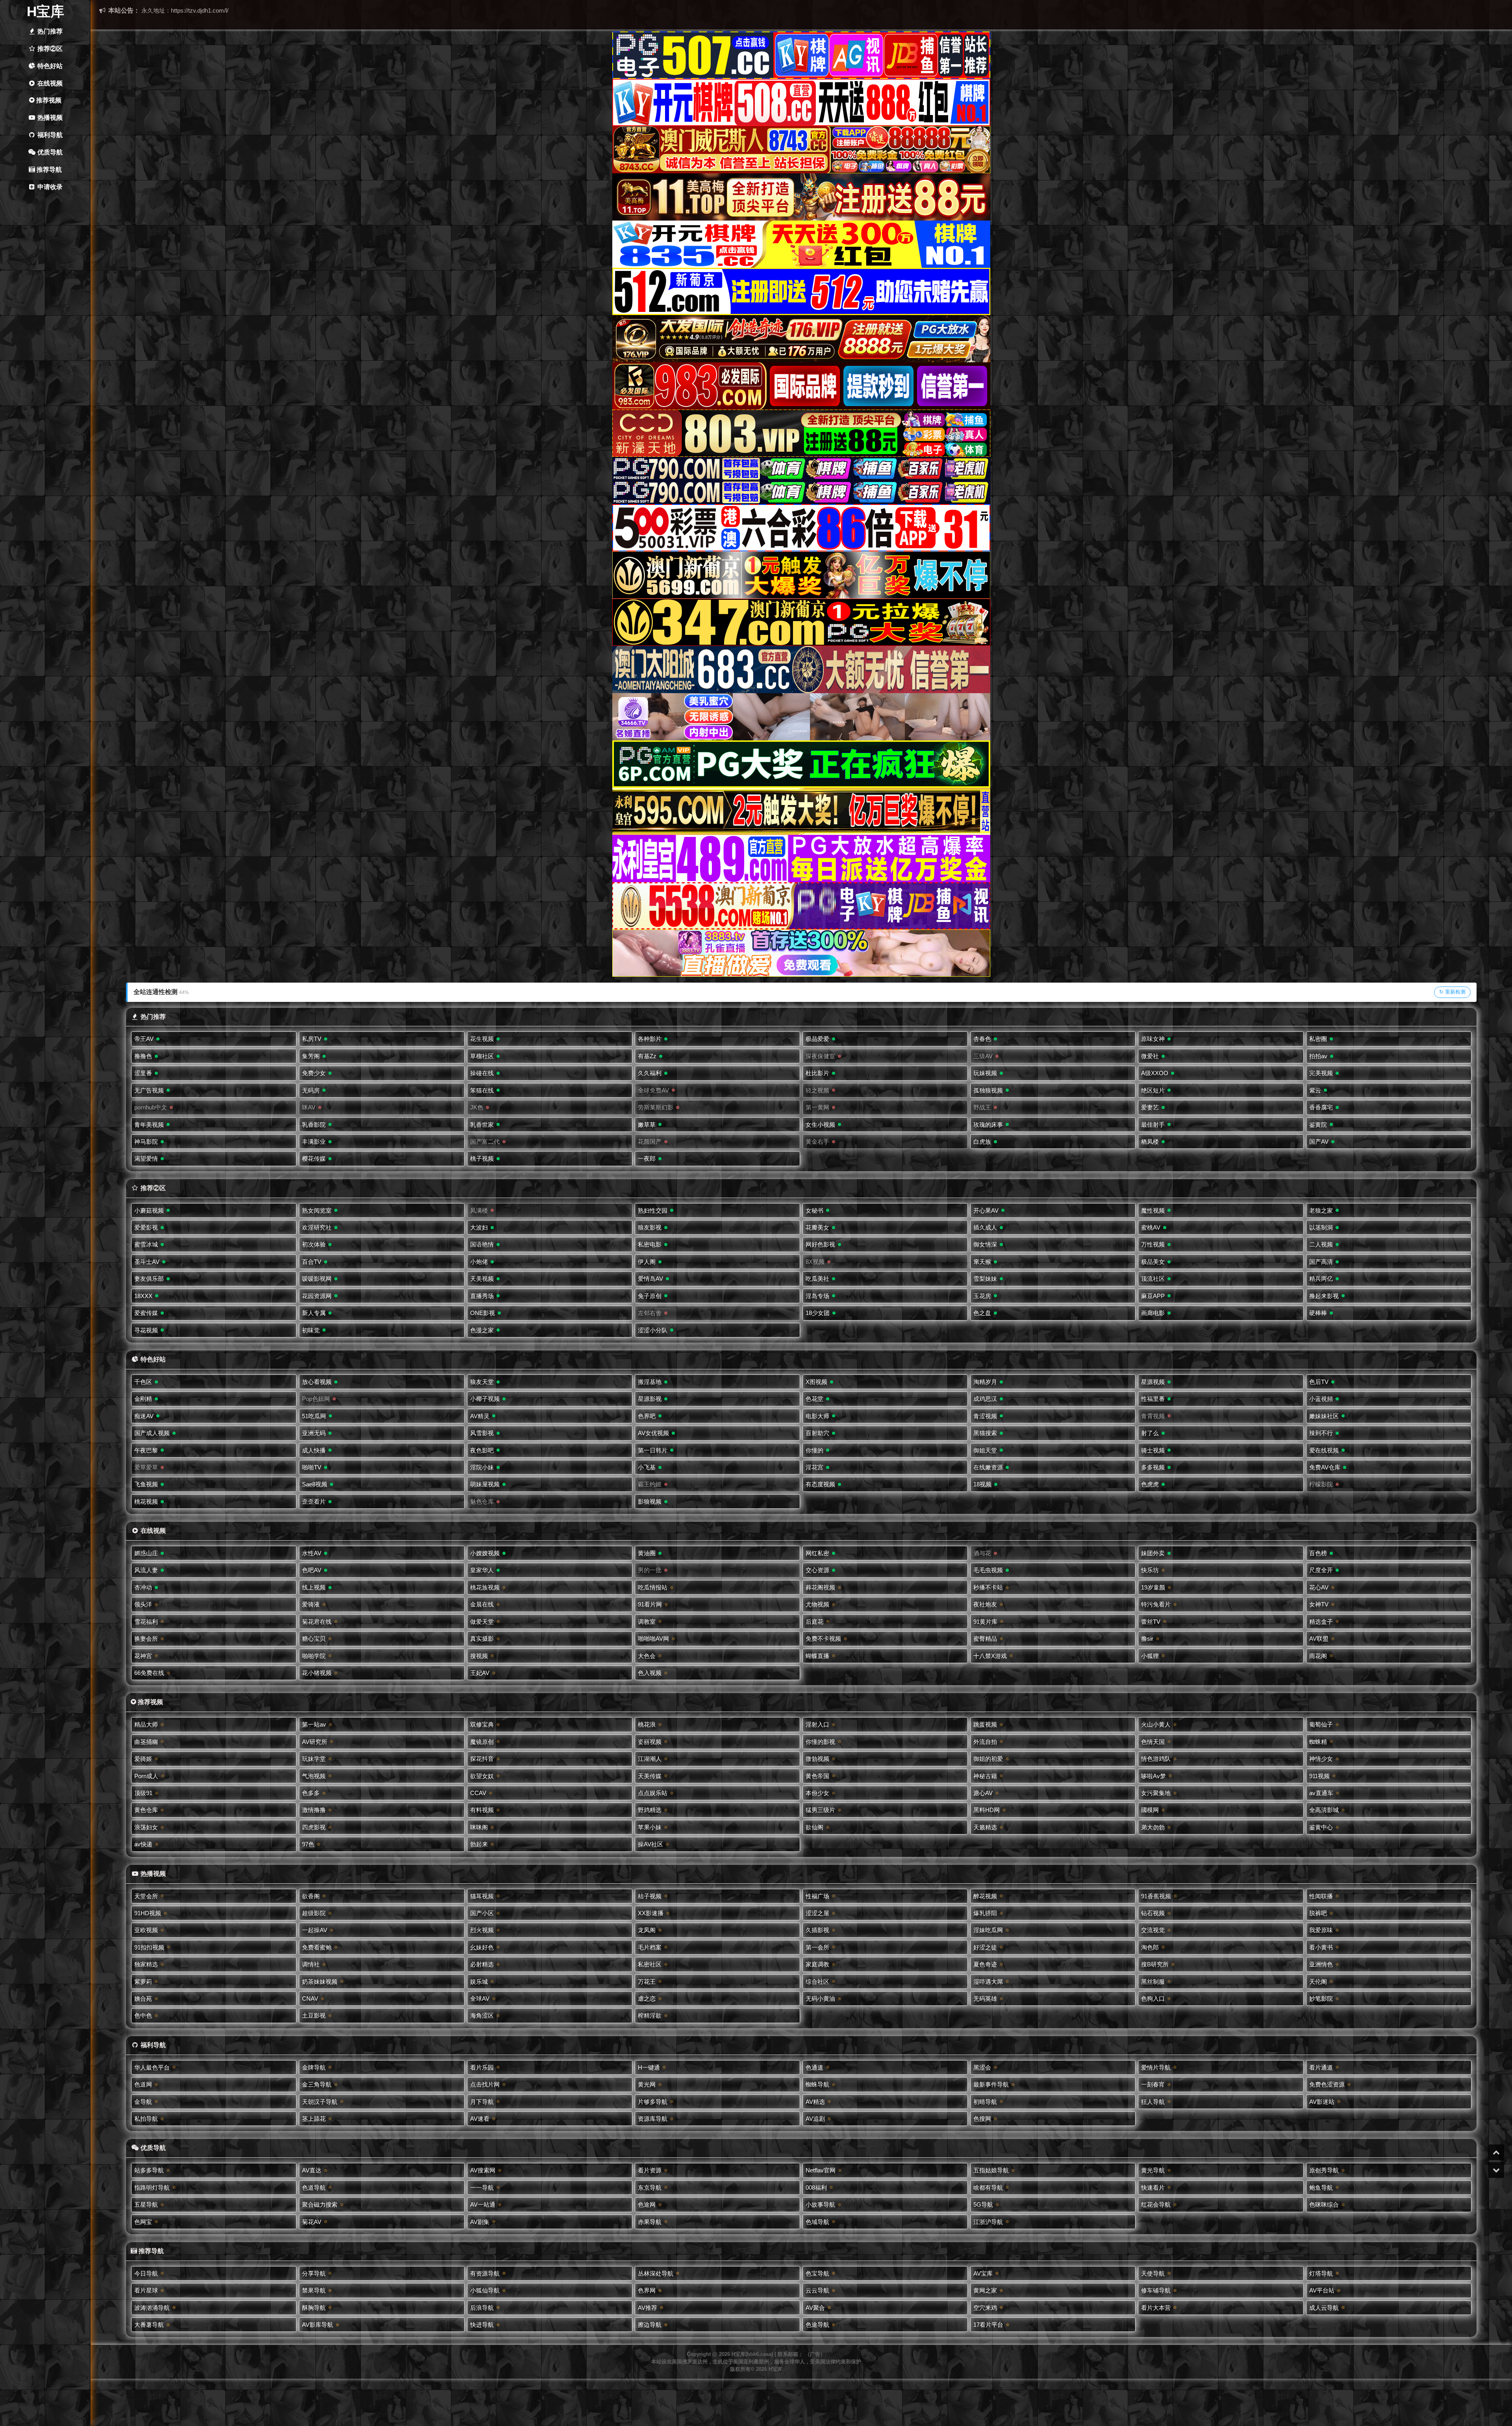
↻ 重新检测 (1452, 992)
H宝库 (45, 11)
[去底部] (1496, 2170)
